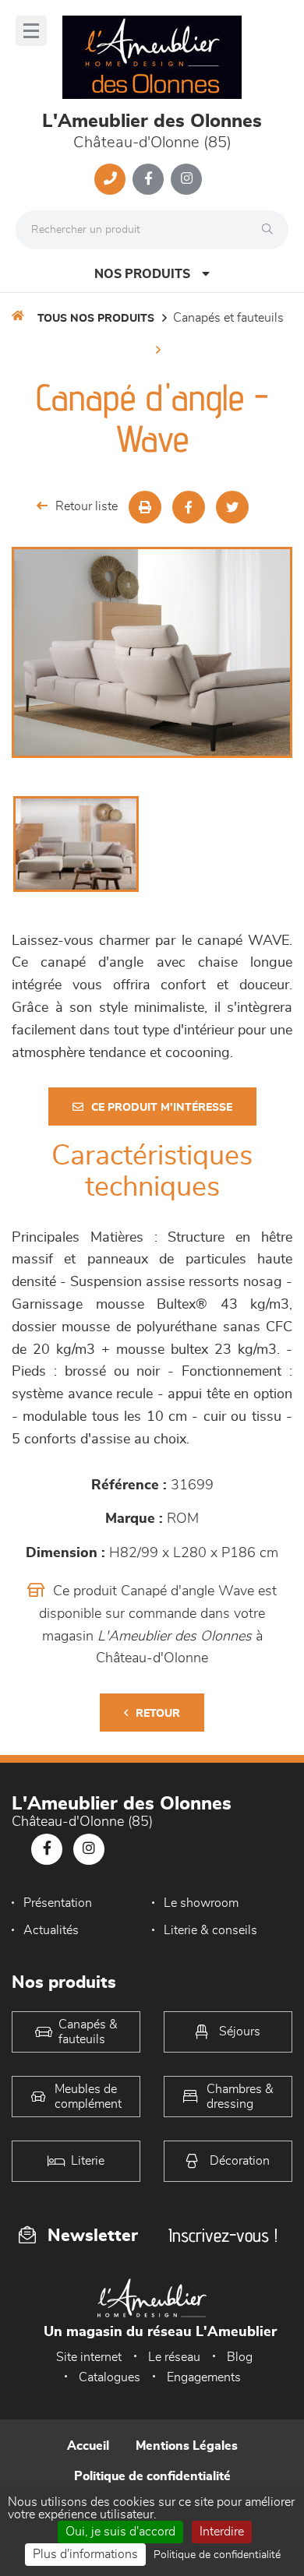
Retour (158, 1714)
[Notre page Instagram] (186, 179)
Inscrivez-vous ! (223, 2235)
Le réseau (174, 2357)
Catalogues (110, 2377)
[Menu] (31, 31)
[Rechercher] (271, 230)
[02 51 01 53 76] (110, 179)
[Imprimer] (145, 507)
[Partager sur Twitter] (232, 507)
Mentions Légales (187, 2446)
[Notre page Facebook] (148, 179)
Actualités (51, 1930)
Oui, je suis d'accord (120, 2532)
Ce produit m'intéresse (162, 1108)
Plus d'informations (85, 2554)
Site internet (89, 2357)
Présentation (58, 1903)
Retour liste (87, 506)
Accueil (88, 2446)
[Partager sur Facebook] (189, 507)
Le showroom (201, 1903)
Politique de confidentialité (152, 2476)
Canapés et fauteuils (228, 318)
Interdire (222, 2532)
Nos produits (142, 274)
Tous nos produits (96, 319)
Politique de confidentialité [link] (217, 2555)
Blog (240, 2357)
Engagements (204, 2377)
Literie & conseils (210, 1930)
